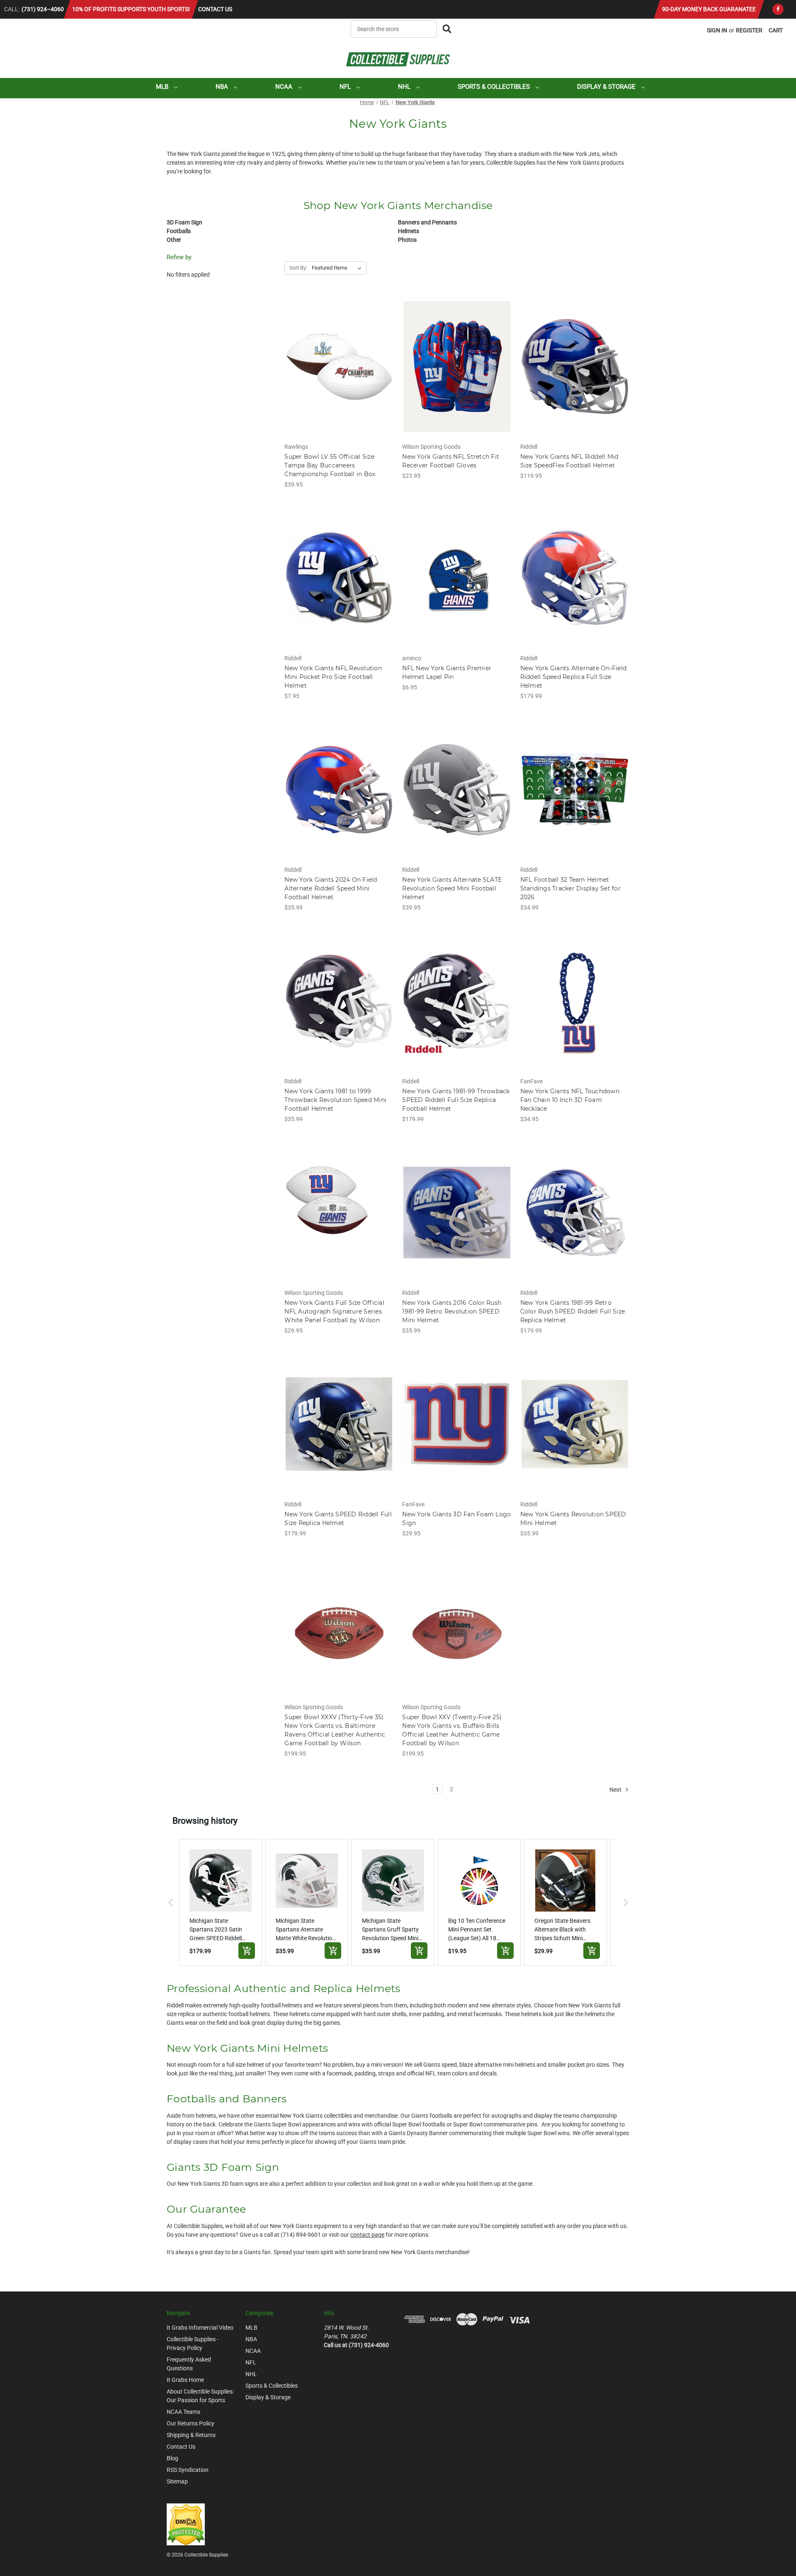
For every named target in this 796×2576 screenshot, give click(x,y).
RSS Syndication (188, 2470)
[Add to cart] (247, 1951)
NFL (346, 87)
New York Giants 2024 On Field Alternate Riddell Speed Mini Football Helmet (331, 888)
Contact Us (215, 9)
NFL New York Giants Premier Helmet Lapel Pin (447, 673)
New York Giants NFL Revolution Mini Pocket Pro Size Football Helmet (333, 677)
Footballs (179, 231)
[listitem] (221, 1902)
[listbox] (338, 268)
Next (616, 1790)
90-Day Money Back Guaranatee (709, 9)
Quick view (339, 359)
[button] (171, 1902)
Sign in (717, 30)
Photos (407, 240)
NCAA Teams (183, 2412)
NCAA (285, 87)
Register (749, 30)
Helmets (409, 231)
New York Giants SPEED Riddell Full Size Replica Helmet (338, 1519)
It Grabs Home (185, 2380)
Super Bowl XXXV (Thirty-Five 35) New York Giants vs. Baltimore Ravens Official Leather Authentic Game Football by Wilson (335, 1730)
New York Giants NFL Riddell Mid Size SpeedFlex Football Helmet (569, 461)
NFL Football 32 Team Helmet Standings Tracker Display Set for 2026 (570, 888)
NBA (223, 87)
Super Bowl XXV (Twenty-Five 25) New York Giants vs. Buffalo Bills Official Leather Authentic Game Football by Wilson (452, 1730)
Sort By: (298, 268)
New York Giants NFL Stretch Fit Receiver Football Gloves (451, 461)
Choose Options (457, 374)
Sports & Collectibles (495, 87)
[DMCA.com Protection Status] (186, 2524)
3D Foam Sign (184, 222)
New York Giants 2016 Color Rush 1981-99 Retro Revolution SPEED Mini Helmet (452, 1311)
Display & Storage (607, 87)
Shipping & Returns (191, 2435)
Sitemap (177, 2481)
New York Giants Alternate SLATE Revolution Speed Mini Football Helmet (452, 888)
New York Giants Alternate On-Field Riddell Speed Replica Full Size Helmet (574, 677)
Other (174, 240)
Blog (172, 2458)
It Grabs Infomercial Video (200, 2328)
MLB (163, 87)
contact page (367, 2235)
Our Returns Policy (191, 2423)
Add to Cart (339, 374)
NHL (405, 87)
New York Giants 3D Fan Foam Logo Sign (456, 1519)
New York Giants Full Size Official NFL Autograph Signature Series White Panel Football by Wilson (334, 1311)
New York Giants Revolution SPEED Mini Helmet (573, 1519)
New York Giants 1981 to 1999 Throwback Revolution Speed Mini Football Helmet (335, 1100)
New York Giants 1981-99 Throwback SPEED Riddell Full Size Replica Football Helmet (456, 1100)
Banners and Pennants (427, 222)
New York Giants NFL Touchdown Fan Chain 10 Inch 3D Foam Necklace (570, 1100)
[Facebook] (778, 9)
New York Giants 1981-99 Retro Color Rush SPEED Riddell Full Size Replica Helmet (573, 1311)
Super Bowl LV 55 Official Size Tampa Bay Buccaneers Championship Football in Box (330, 465)
